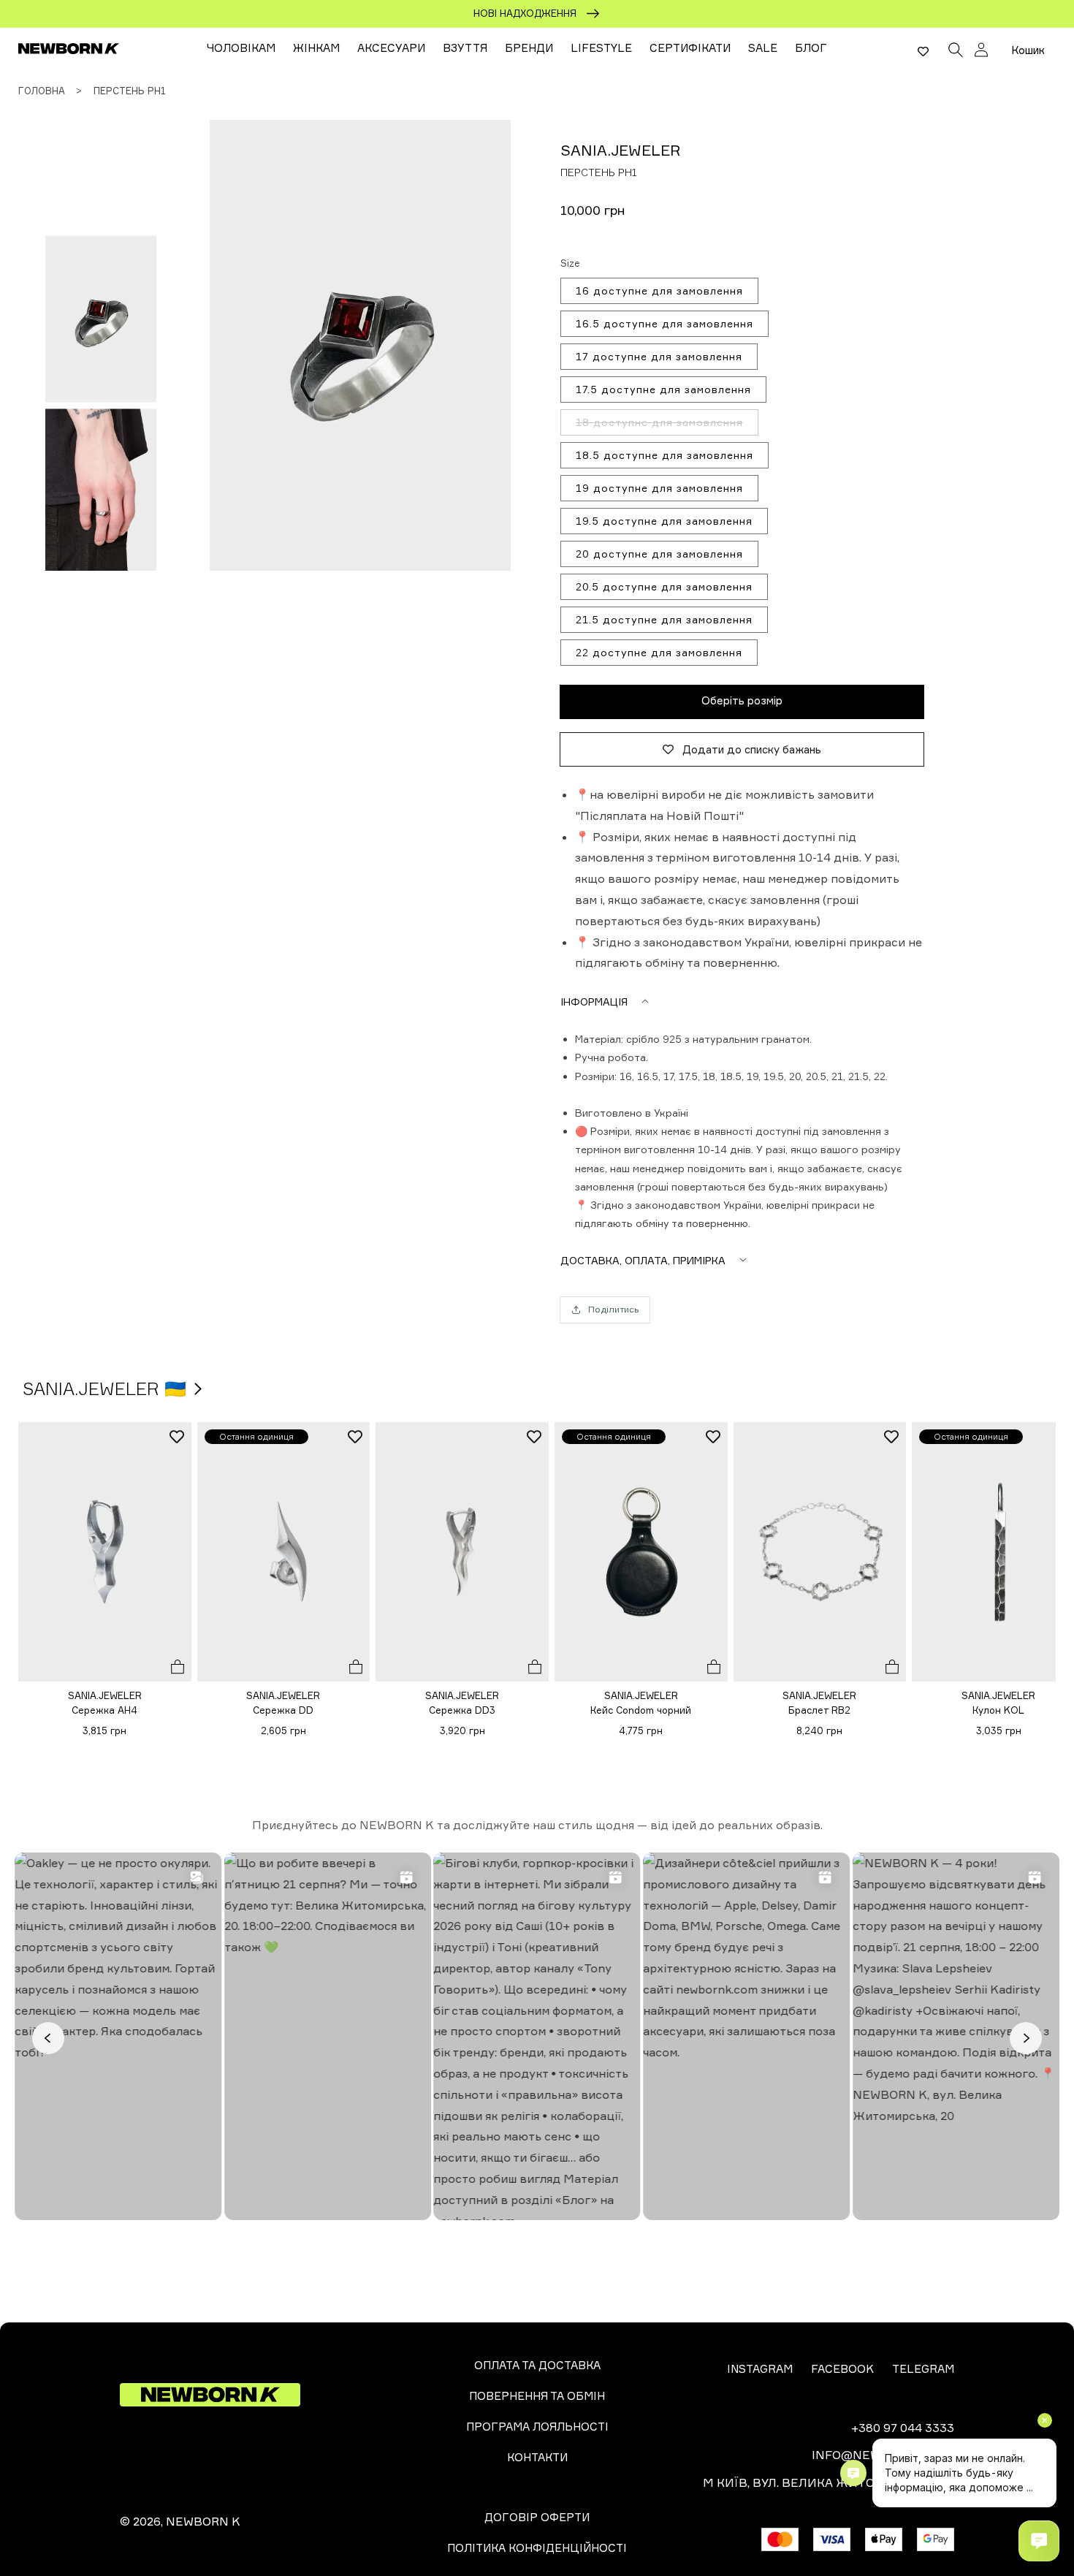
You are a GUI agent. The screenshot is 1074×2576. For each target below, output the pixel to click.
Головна (42, 91)
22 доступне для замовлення (659, 652)
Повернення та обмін (537, 2396)
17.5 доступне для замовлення (663, 389)
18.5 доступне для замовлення (664, 455)
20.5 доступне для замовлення (664, 586)
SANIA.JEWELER (620, 150)
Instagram (760, 2369)
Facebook (842, 2369)
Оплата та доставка (537, 2365)
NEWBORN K (203, 2521)
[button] (956, 48)
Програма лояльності (537, 2427)
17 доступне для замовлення (659, 356)
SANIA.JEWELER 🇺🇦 (107, 1388)
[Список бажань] (923, 51)
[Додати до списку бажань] (177, 1437)
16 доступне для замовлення (659, 290)
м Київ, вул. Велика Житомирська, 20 (829, 2482)
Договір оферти (537, 2517)
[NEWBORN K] (69, 48)
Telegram (923, 2369)
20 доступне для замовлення (659, 554)
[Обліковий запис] (981, 50)
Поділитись (613, 1309)
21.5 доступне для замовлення (664, 619)
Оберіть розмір (742, 700)
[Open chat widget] (1039, 2541)
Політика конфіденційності (537, 2548)
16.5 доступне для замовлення (664, 323)
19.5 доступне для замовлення (664, 521)
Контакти (537, 2457)
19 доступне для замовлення (659, 488)
